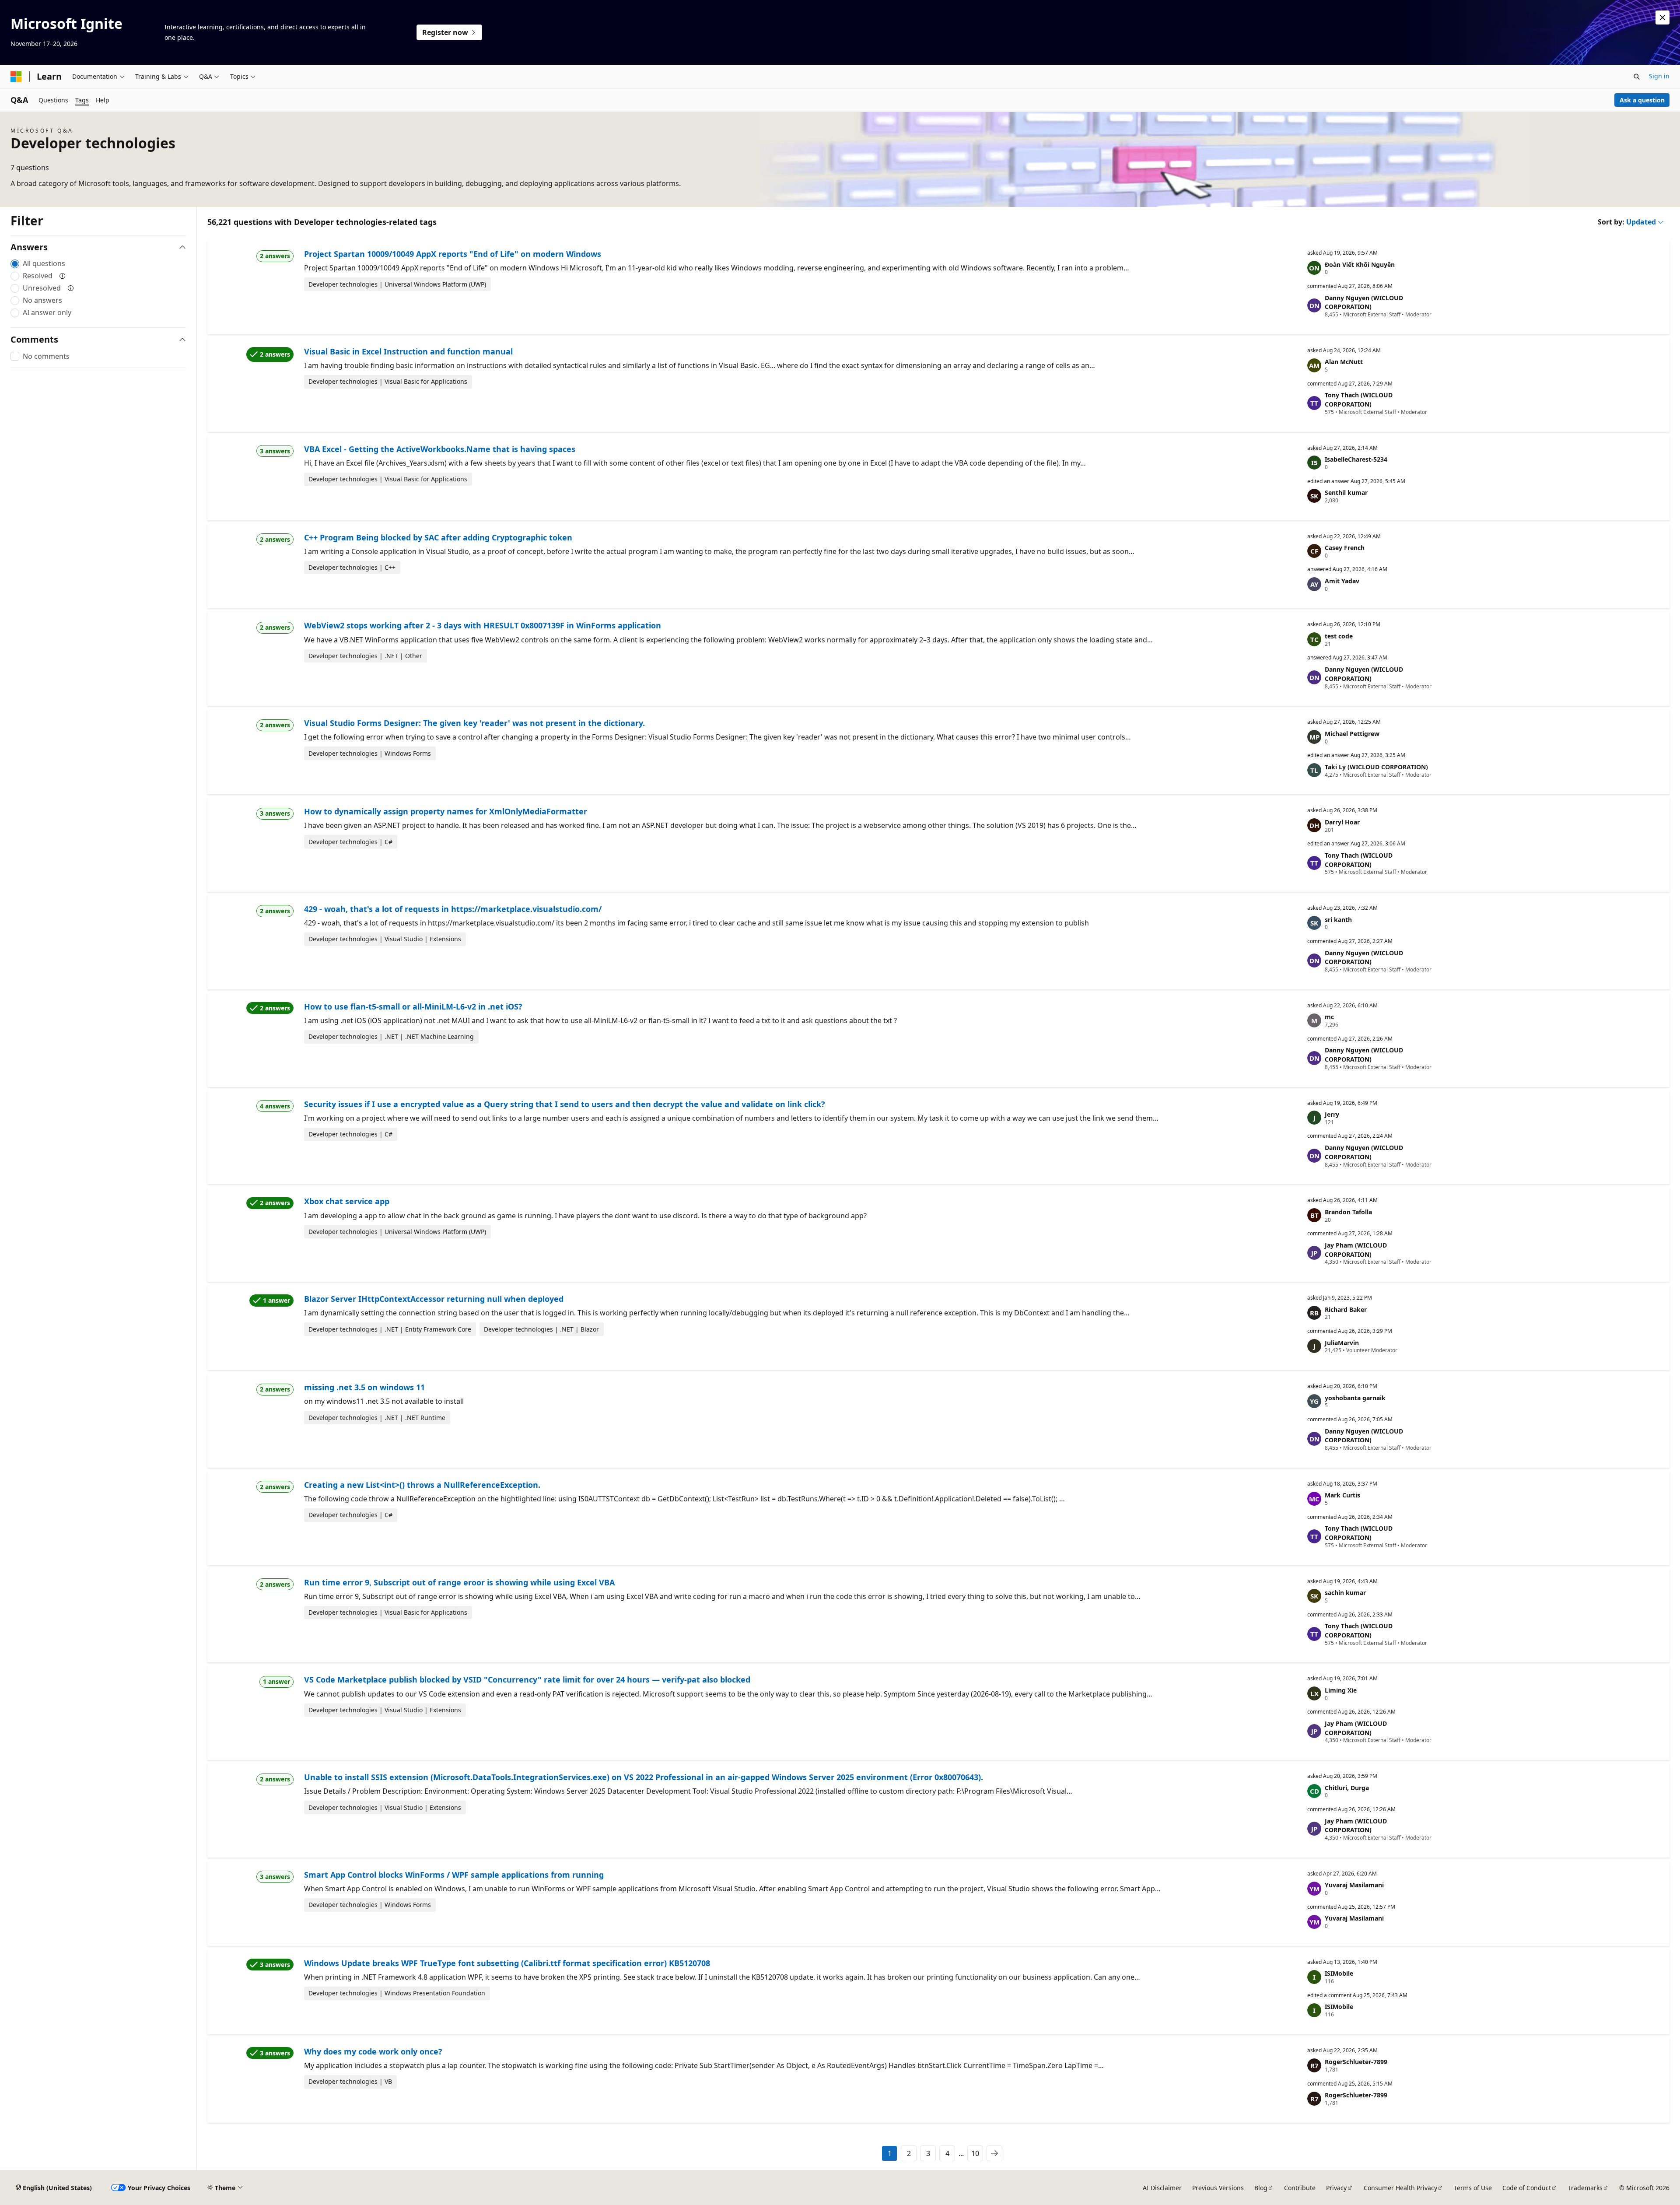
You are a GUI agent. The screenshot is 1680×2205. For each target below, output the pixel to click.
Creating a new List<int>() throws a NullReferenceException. (422, 1485)
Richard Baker (1346, 1309)
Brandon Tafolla (1348, 1212)
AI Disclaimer (1162, 2188)
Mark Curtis (1342, 1495)
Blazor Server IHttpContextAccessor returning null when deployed (434, 1299)
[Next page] (994, 2153)
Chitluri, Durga (1347, 1788)
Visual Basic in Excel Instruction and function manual (408, 351)
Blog (1261, 2188)
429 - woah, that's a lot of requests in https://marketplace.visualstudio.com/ (453, 909)
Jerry (1332, 1114)
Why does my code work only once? (373, 2051)
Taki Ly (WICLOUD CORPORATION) (1376, 767)
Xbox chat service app (347, 1201)
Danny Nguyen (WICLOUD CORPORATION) (1364, 302)
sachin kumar (1345, 1593)
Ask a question (1642, 100)
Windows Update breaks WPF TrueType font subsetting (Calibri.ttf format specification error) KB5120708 (507, 1963)
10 (975, 2153)
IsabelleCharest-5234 (1356, 459)
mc (1329, 1017)
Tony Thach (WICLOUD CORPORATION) (1359, 400)
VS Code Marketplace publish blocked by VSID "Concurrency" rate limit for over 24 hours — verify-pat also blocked (527, 1679)
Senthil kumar (1346, 493)
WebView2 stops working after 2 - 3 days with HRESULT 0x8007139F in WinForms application (483, 625)
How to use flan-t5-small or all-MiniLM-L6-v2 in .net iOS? (413, 1006)
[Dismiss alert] (1662, 18)
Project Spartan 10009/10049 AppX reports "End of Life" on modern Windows (453, 254)
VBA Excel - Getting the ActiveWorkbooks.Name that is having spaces (440, 449)
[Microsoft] (16, 77)
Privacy (1336, 2188)
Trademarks (1585, 2188)
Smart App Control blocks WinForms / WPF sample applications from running (454, 1875)
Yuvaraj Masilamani (1354, 1885)
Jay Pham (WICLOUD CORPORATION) (1356, 1250)
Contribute (1300, 2188)
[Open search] (1637, 77)
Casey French (1345, 548)
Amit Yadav (1342, 581)
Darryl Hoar (1342, 822)
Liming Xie (1341, 1690)
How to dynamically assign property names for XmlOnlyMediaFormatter (446, 811)
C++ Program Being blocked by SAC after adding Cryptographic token (438, 537)
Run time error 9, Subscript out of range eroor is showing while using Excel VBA (459, 1582)
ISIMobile (1339, 1973)
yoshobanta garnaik (1355, 1398)
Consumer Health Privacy (1400, 2188)
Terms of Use (1473, 2188)
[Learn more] (63, 276)
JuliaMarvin (1342, 1343)
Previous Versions (1218, 2188)
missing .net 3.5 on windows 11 (364, 1387)
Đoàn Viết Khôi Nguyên (1360, 265)
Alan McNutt (1344, 362)
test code (1339, 636)
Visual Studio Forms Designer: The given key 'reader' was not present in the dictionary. (474, 723)
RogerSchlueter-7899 (1356, 2062)
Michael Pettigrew (1352, 734)
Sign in (1659, 76)
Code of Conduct (1527, 2188)
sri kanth (1338, 920)
